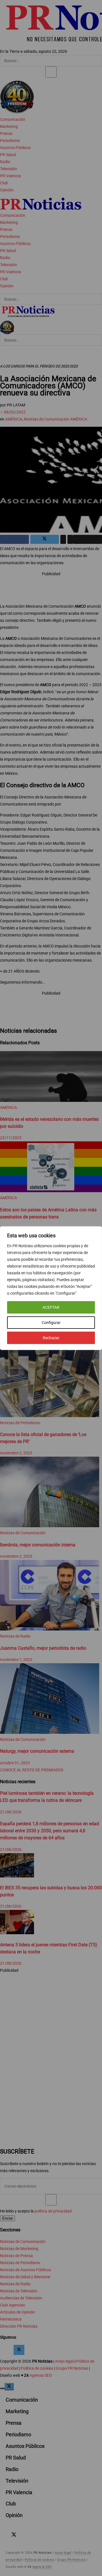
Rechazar (51, 1338)
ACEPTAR (51, 1307)
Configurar (51, 1323)
